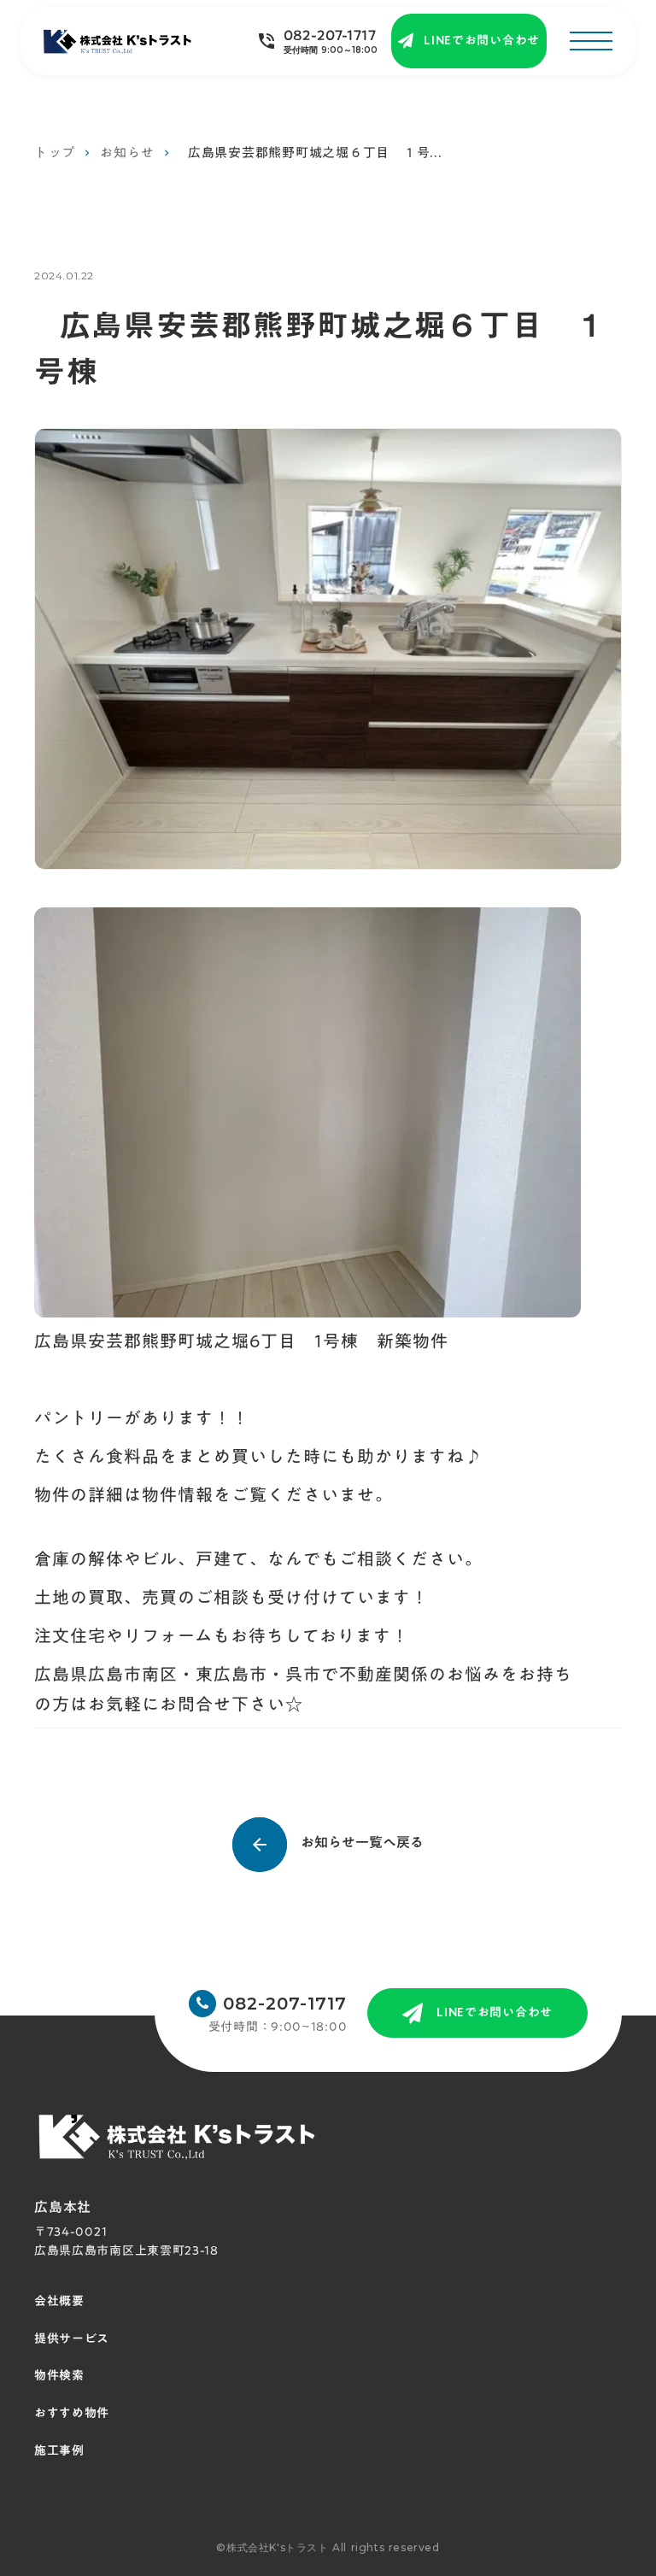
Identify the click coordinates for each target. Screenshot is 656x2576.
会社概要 (59, 2302)
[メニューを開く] (591, 41)
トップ (54, 153)
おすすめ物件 (72, 2414)
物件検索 (59, 2376)
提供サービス (72, 2339)
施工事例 (59, 2451)
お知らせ (127, 153)
